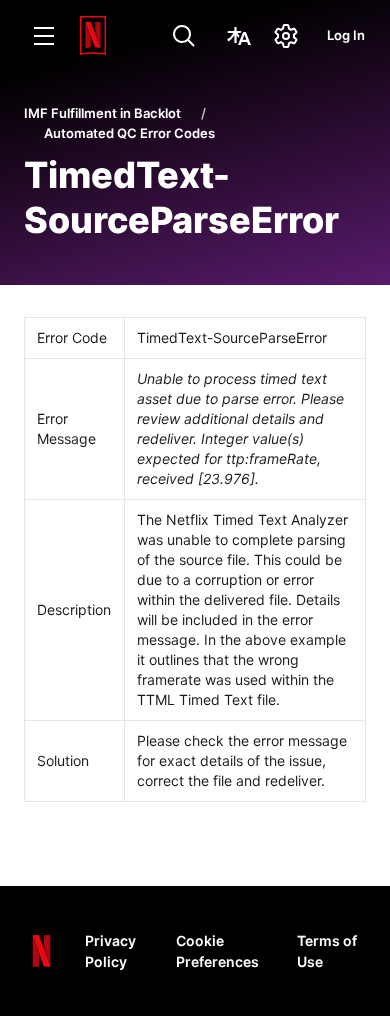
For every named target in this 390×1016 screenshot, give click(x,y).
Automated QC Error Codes (129, 133)
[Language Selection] (239, 36)
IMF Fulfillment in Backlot (102, 113)
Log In (346, 35)
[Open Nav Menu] (44, 36)
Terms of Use (327, 951)
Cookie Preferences (217, 951)
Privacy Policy (110, 951)
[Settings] (286, 36)
